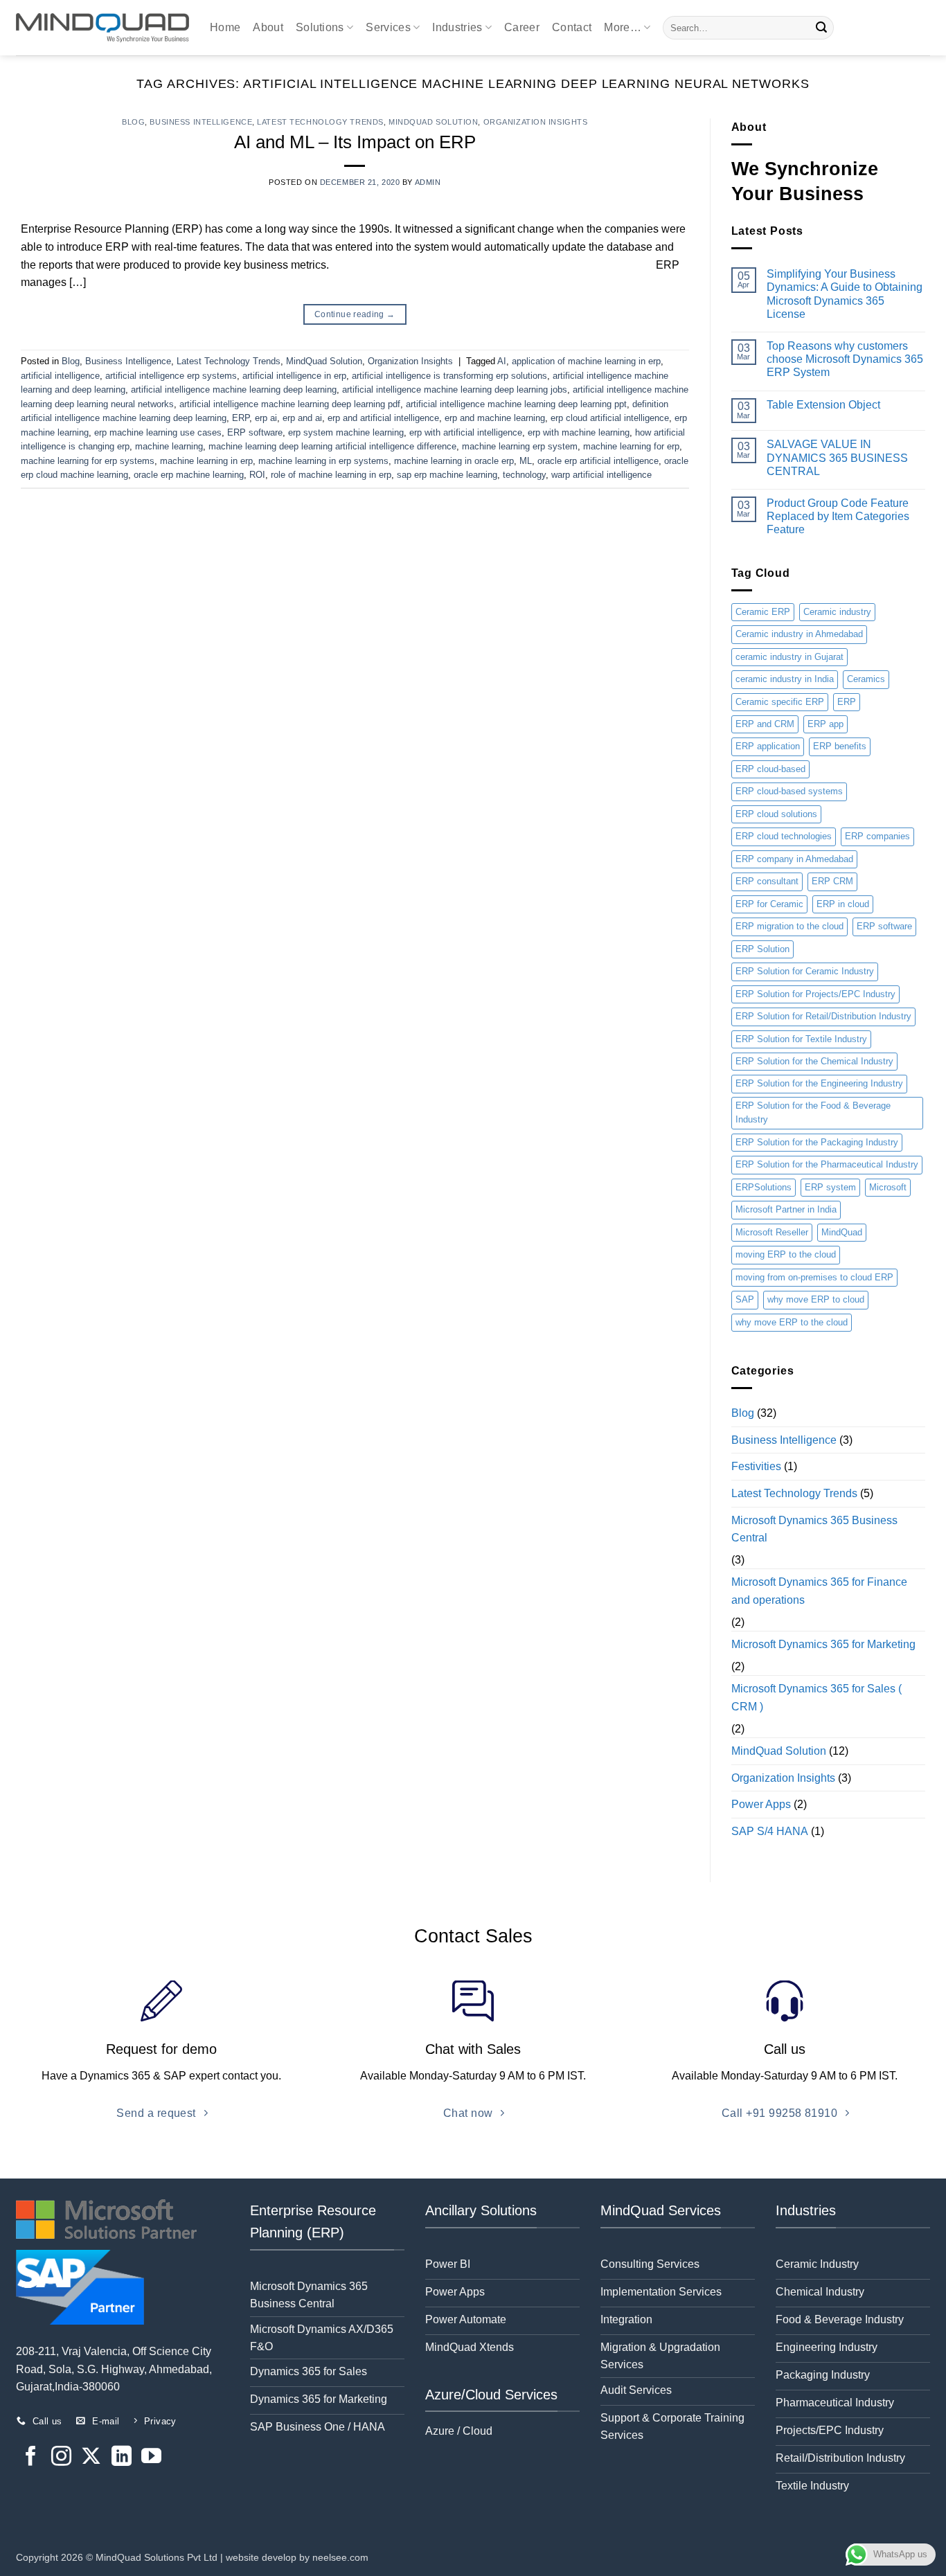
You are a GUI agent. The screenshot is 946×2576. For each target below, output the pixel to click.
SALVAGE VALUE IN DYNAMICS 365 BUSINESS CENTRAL (837, 457)
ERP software (255, 432)
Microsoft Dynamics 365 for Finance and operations (819, 1591)
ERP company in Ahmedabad (794, 859)
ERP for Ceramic (769, 904)
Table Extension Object (823, 405)
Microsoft (888, 1187)
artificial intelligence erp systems (171, 376)
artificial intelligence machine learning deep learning (234, 390)
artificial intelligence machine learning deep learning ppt (516, 404)
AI (502, 361)
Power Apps (761, 1804)
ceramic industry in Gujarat (789, 657)
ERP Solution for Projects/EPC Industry (815, 994)
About (268, 27)
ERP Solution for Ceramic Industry (805, 971)
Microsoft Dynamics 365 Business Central (814, 1529)
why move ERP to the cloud (792, 1322)
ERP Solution (762, 949)
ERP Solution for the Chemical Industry (814, 1061)
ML (526, 461)
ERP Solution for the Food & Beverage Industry (813, 1112)
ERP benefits (840, 746)
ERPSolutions (764, 1187)
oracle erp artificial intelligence (598, 461)
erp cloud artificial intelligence (610, 418)
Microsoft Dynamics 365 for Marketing (823, 1644)
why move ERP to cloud (816, 1299)
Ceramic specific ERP (780, 702)
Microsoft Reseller (772, 1232)
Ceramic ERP (763, 612)
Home (225, 27)
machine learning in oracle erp (454, 461)
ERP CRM (832, 881)
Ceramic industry (837, 612)
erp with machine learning (579, 432)
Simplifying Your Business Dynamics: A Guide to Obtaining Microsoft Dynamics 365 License (845, 294)
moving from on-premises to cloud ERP (814, 1277)
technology (524, 475)
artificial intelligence (60, 376)
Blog (133, 122)
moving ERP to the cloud (786, 1254)
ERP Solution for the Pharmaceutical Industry (827, 1164)
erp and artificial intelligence (383, 418)
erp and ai (302, 418)
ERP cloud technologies (784, 836)
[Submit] (821, 28)
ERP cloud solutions (776, 814)
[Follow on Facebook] (31, 2458)
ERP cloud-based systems (789, 791)
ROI (257, 475)
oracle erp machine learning (189, 475)
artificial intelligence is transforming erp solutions (449, 376)
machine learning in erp (206, 461)
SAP (745, 1299)
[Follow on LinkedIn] (122, 2458)
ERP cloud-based (770, 769)
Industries (457, 27)
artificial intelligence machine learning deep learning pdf (290, 404)
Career (522, 27)
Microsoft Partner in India (786, 1209)
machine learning (169, 446)
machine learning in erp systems (323, 461)
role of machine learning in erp (331, 475)
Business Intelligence (201, 122)
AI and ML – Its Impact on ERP (355, 142)
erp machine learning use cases (158, 432)
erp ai (266, 418)
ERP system (830, 1187)
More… (623, 27)
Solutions (320, 27)
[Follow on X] (91, 2458)
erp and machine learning (495, 418)
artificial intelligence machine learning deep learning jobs (455, 390)
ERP (241, 418)
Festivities (756, 1466)
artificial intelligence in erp (294, 376)
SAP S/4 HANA (770, 1831)
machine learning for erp (631, 446)
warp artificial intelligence (601, 475)
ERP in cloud (843, 904)
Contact (572, 27)
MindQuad (842, 1232)
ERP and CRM (765, 724)
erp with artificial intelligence (466, 432)
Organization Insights (536, 122)
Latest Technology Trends (320, 122)
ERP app (825, 724)
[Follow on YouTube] (151, 2458)
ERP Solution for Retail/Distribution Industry (823, 1016)
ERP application (768, 746)
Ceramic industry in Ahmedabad (799, 634)
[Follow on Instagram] (61, 2458)
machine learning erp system (520, 446)
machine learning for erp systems (88, 461)
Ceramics (866, 679)
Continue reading (355, 314)
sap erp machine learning (447, 475)
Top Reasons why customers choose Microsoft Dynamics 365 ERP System (845, 359)
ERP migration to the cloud (789, 926)
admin (428, 182)
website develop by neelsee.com (297, 2557)
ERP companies (877, 836)
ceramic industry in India (785, 679)
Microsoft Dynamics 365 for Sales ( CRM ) (816, 1698)
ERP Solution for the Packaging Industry (817, 1142)
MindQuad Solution (434, 122)
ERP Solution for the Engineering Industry (819, 1083)
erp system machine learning (346, 432)
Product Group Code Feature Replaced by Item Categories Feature (838, 516)
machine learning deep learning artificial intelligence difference (332, 446)
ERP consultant (767, 881)
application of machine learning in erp (586, 361)
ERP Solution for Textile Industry (801, 1039)
